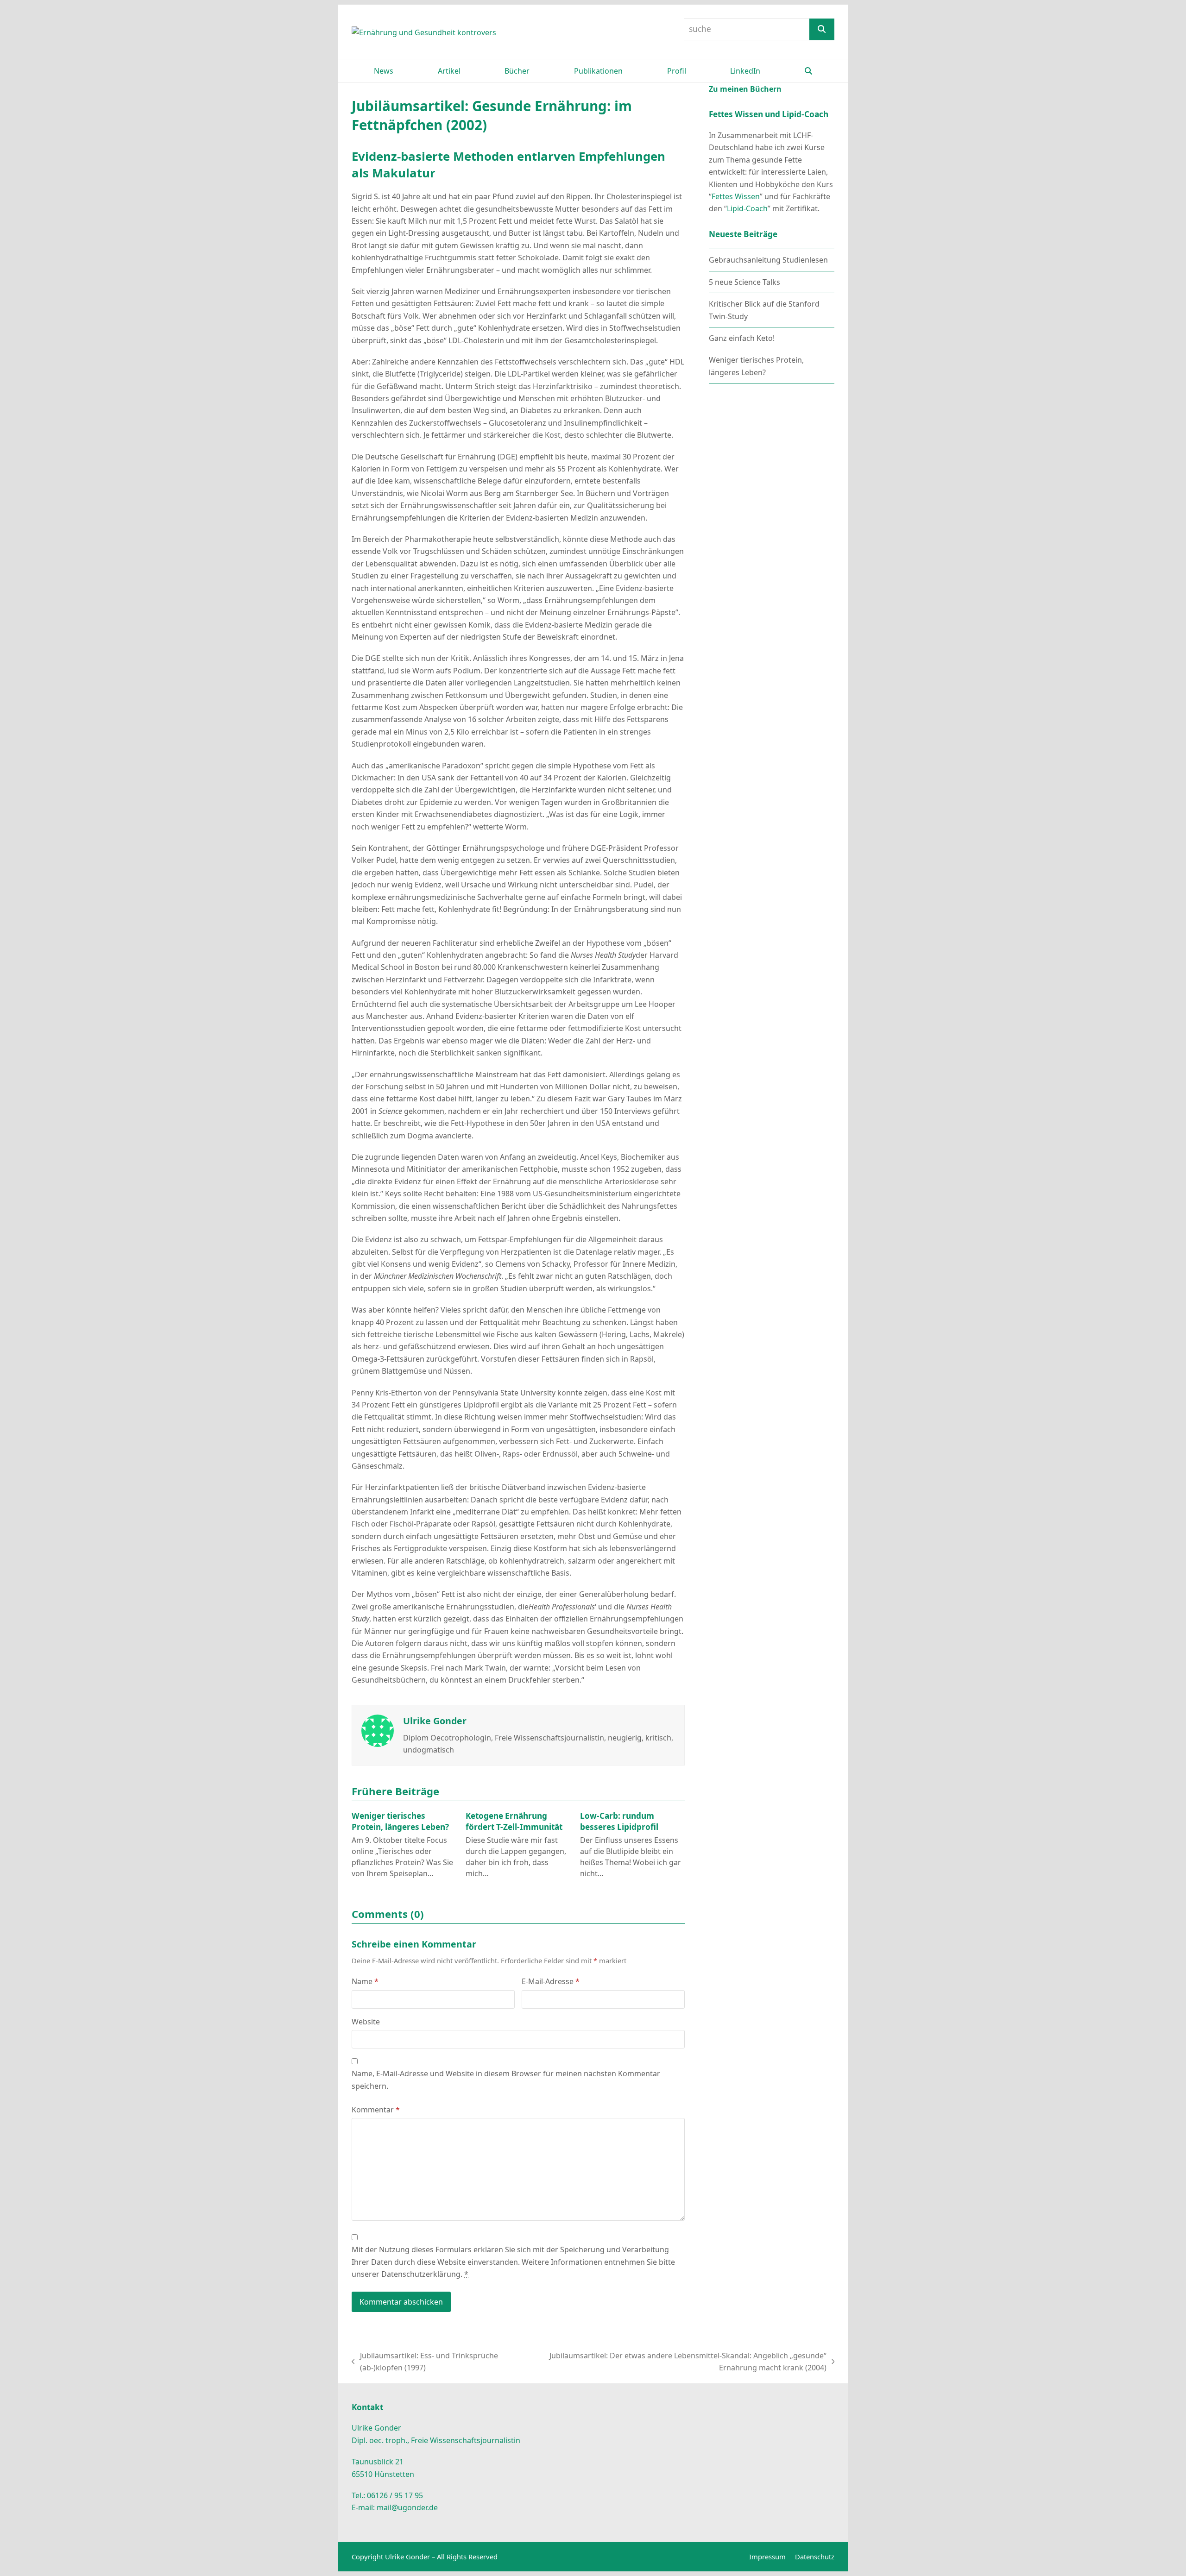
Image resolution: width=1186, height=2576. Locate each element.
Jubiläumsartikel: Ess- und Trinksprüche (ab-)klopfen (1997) (425, 2362)
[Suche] (822, 29)
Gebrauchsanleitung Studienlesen (768, 260)
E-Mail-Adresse (551, 1981)
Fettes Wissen (736, 196)
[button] (808, 71)
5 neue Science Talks (744, 282)
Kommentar (376, 2110)
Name (365, 1981)
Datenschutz (815, 2557)
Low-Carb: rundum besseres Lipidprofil (619, 1821)
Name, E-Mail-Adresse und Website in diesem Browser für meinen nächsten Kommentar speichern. (506, 2080)
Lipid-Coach (747, 208)
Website (366, 2022)
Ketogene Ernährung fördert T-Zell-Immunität (514, 1821)
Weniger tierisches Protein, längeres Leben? (400, 1821)
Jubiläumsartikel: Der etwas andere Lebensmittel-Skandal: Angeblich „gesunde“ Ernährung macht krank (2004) (677, 2362)
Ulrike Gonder (435, 1721)
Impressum (767, 2557)
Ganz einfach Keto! (742, 338)
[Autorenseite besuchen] (378, 1730)
